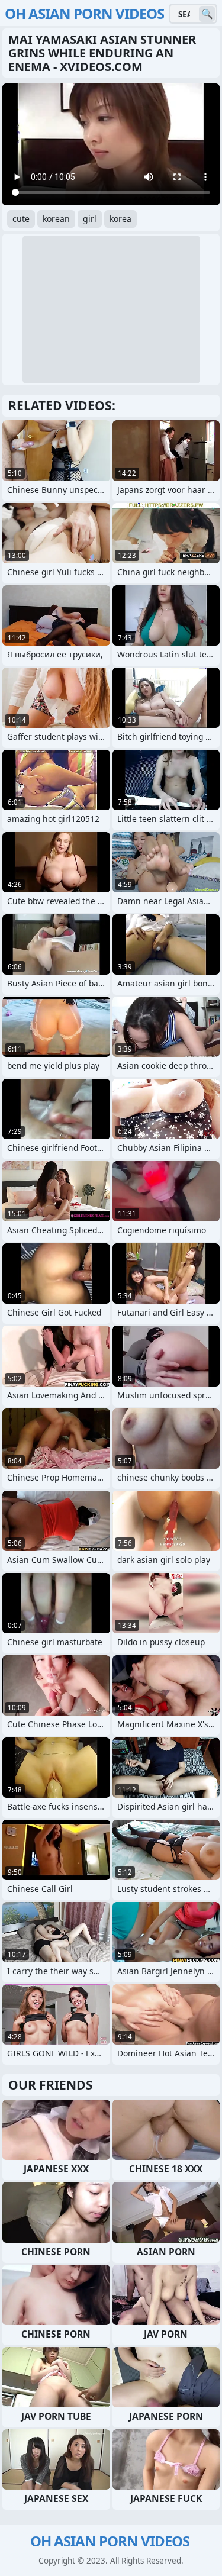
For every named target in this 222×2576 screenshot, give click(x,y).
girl (90, 219)
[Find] (207, 14)
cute (21, 219)
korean (56, 219)
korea (120, 219)
